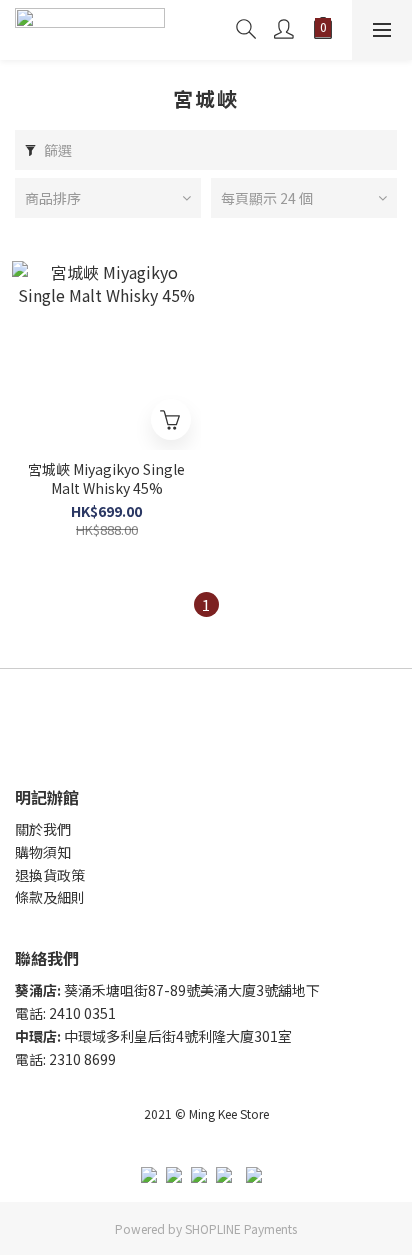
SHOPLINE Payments (241, 1228)
